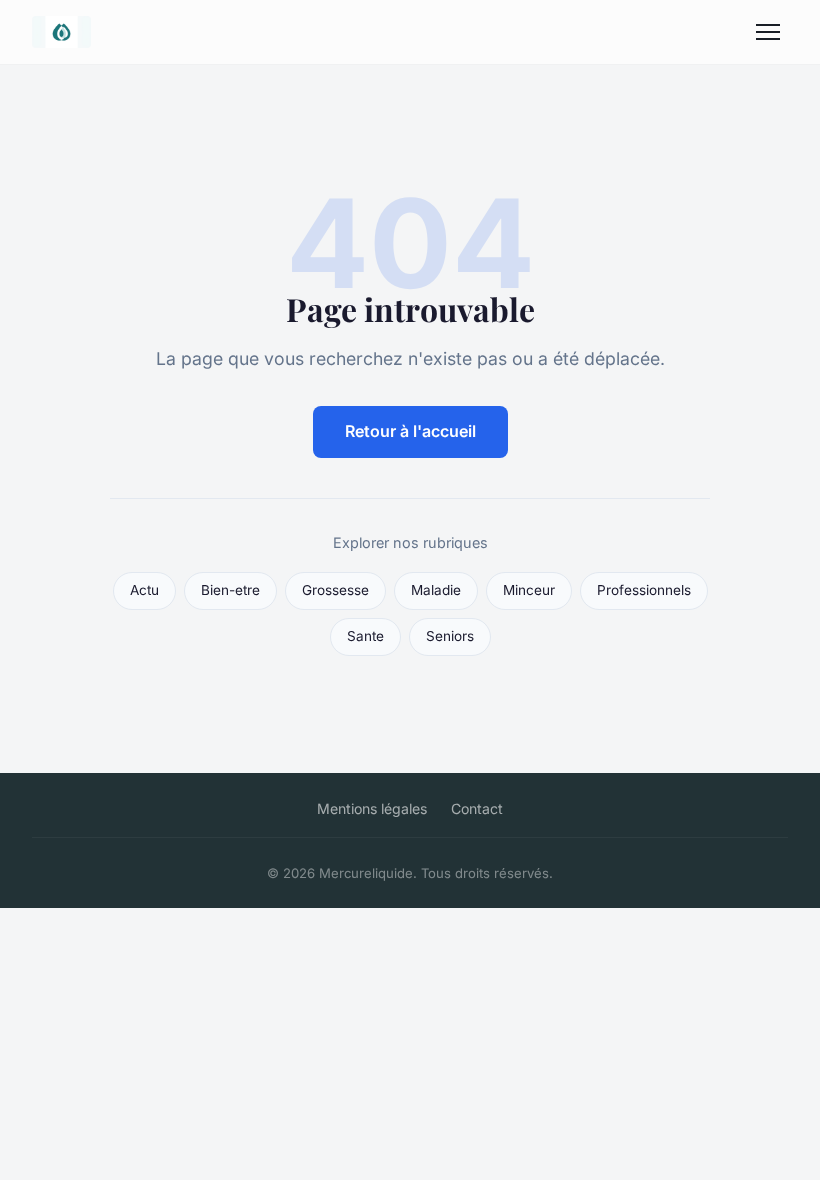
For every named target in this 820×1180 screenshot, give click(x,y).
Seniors (450, 636)
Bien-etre (230, 590)
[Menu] (768, 32)
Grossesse (335, 590)
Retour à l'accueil (410, 431)
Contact (477, 808)
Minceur (529, 590)
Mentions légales (372, 808)
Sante (365, 636)
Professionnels (644, 590)
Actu (144, 590)
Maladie (436, 590)
